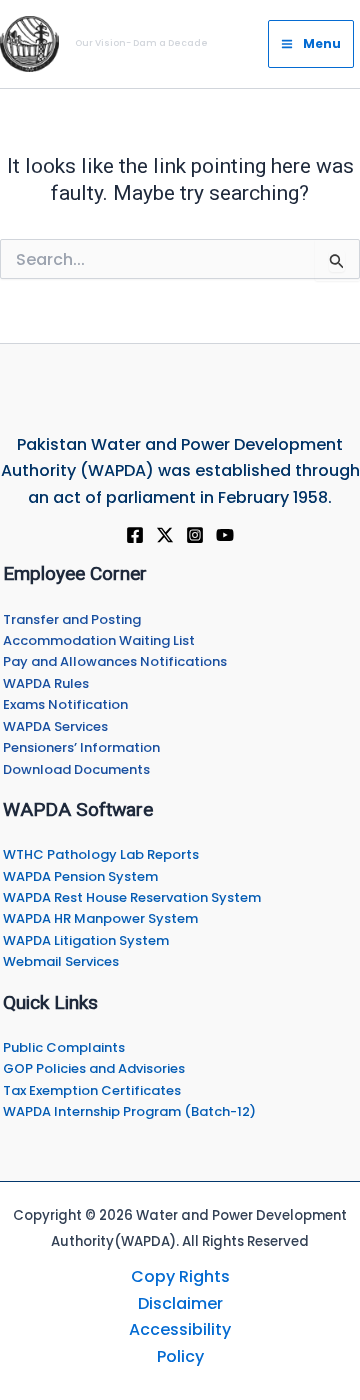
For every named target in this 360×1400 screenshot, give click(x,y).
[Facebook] (135, 535)
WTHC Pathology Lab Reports (101, 854)
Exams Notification (65, 704)
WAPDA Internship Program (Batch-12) (129, 1111)
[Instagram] (195, 535)
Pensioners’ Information (81, 747)
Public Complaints (64, 1047)
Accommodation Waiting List (99, 640)
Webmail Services (61, 961)
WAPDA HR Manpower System (100, 918)
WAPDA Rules (46, 683)
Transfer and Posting (72, 619)
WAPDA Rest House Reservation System (132, 897)
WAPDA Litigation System (86, 940)
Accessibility (180, 1329)
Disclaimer (180, 1303)
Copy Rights (180, 1276)
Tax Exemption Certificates (92, 1090)
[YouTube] (225, 535)
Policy (180, 1356)
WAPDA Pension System (80, 876)
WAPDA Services (55, 726)
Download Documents (76, 769)
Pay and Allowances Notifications (115, 661)
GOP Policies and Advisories (94, 1068)
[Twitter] (165, 535)
